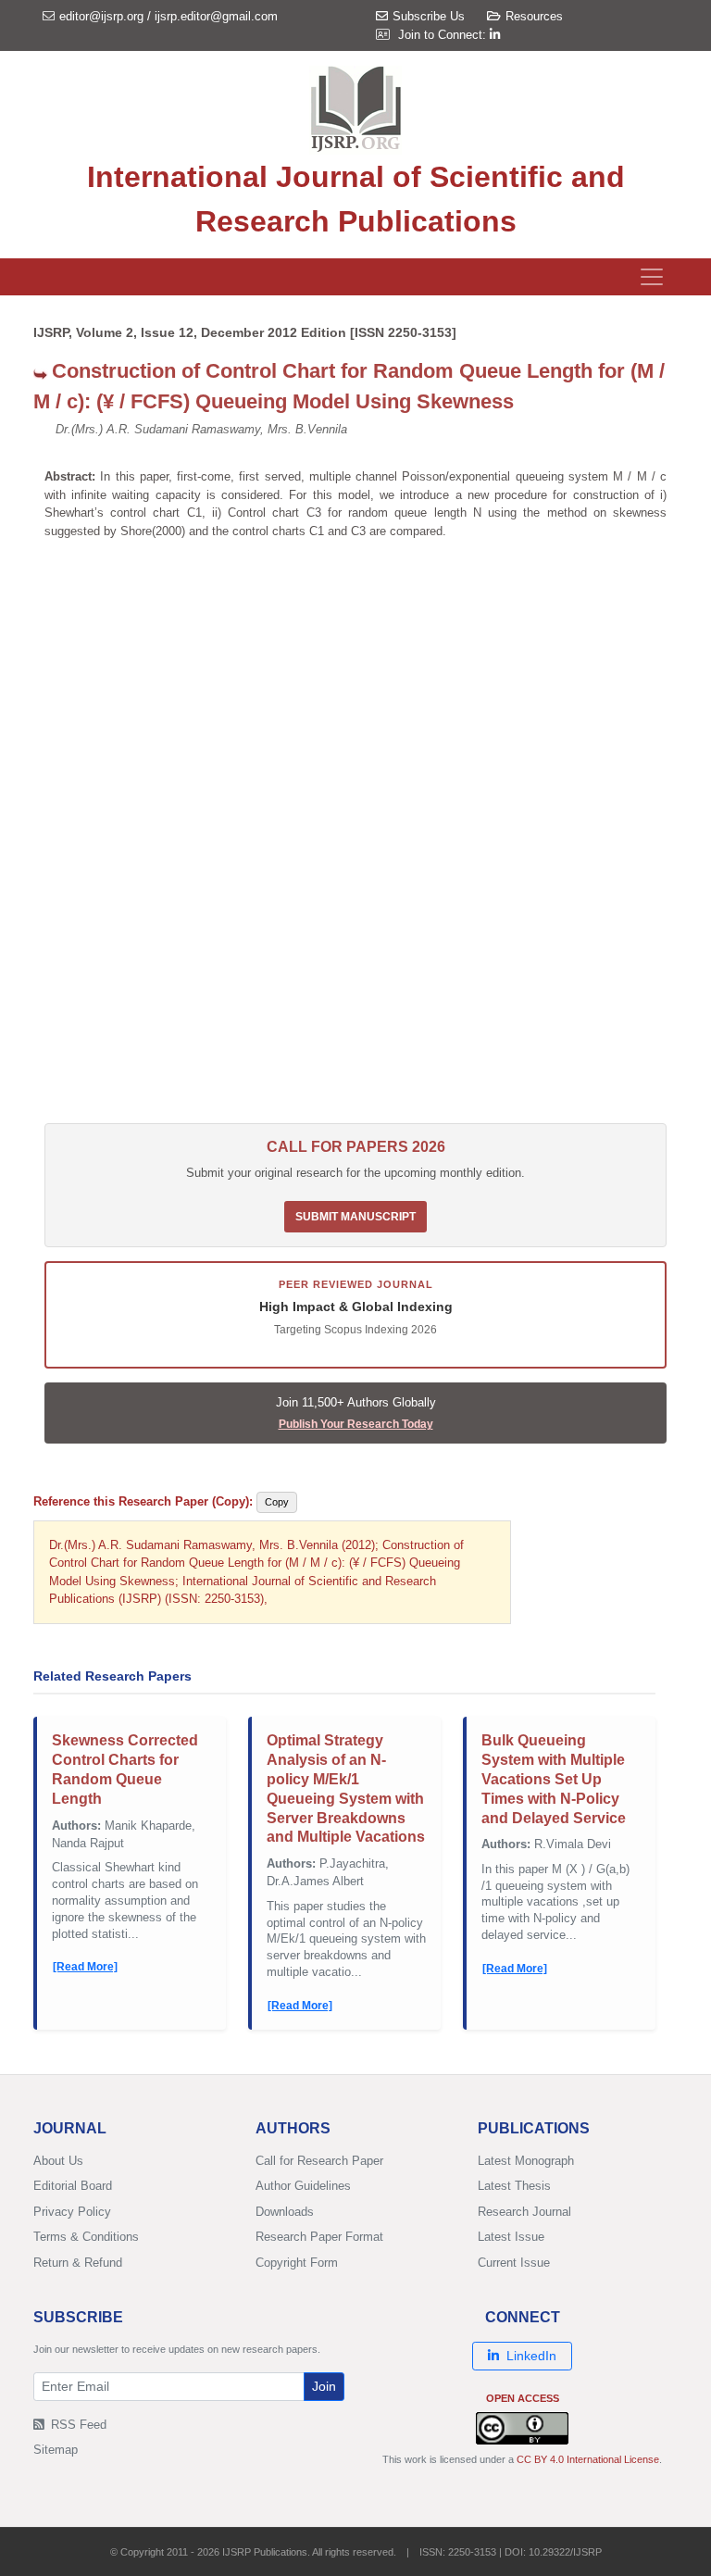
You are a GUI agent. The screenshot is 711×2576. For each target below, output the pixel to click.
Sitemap (56, 2450)
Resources (534, 16)
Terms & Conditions (86, 2237)
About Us (58, 2161)
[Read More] (85, 1967)
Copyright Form (297, 2263)
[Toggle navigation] (652, 277)
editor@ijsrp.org (101, 16)
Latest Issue (511, 2237)
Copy (277, 1502)
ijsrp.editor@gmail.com (216, 16)
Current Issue (514, 2263)
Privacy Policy (72, 2212)
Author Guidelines (303, 2186)
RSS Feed (77, 2425)
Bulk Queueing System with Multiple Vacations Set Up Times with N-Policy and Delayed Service (554, 1779)
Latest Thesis (514, 2186)
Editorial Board (73, 2186)
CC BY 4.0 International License (588, 2459)
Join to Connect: (444, 35)
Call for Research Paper (319, 2161)
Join (324, 2386)
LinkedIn (531, 2356)
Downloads (285, 2212)
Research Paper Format (319, 2237)
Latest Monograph (526, 2161)
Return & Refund (78, 2263)
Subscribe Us (429, 16)
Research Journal (524, 2212)
